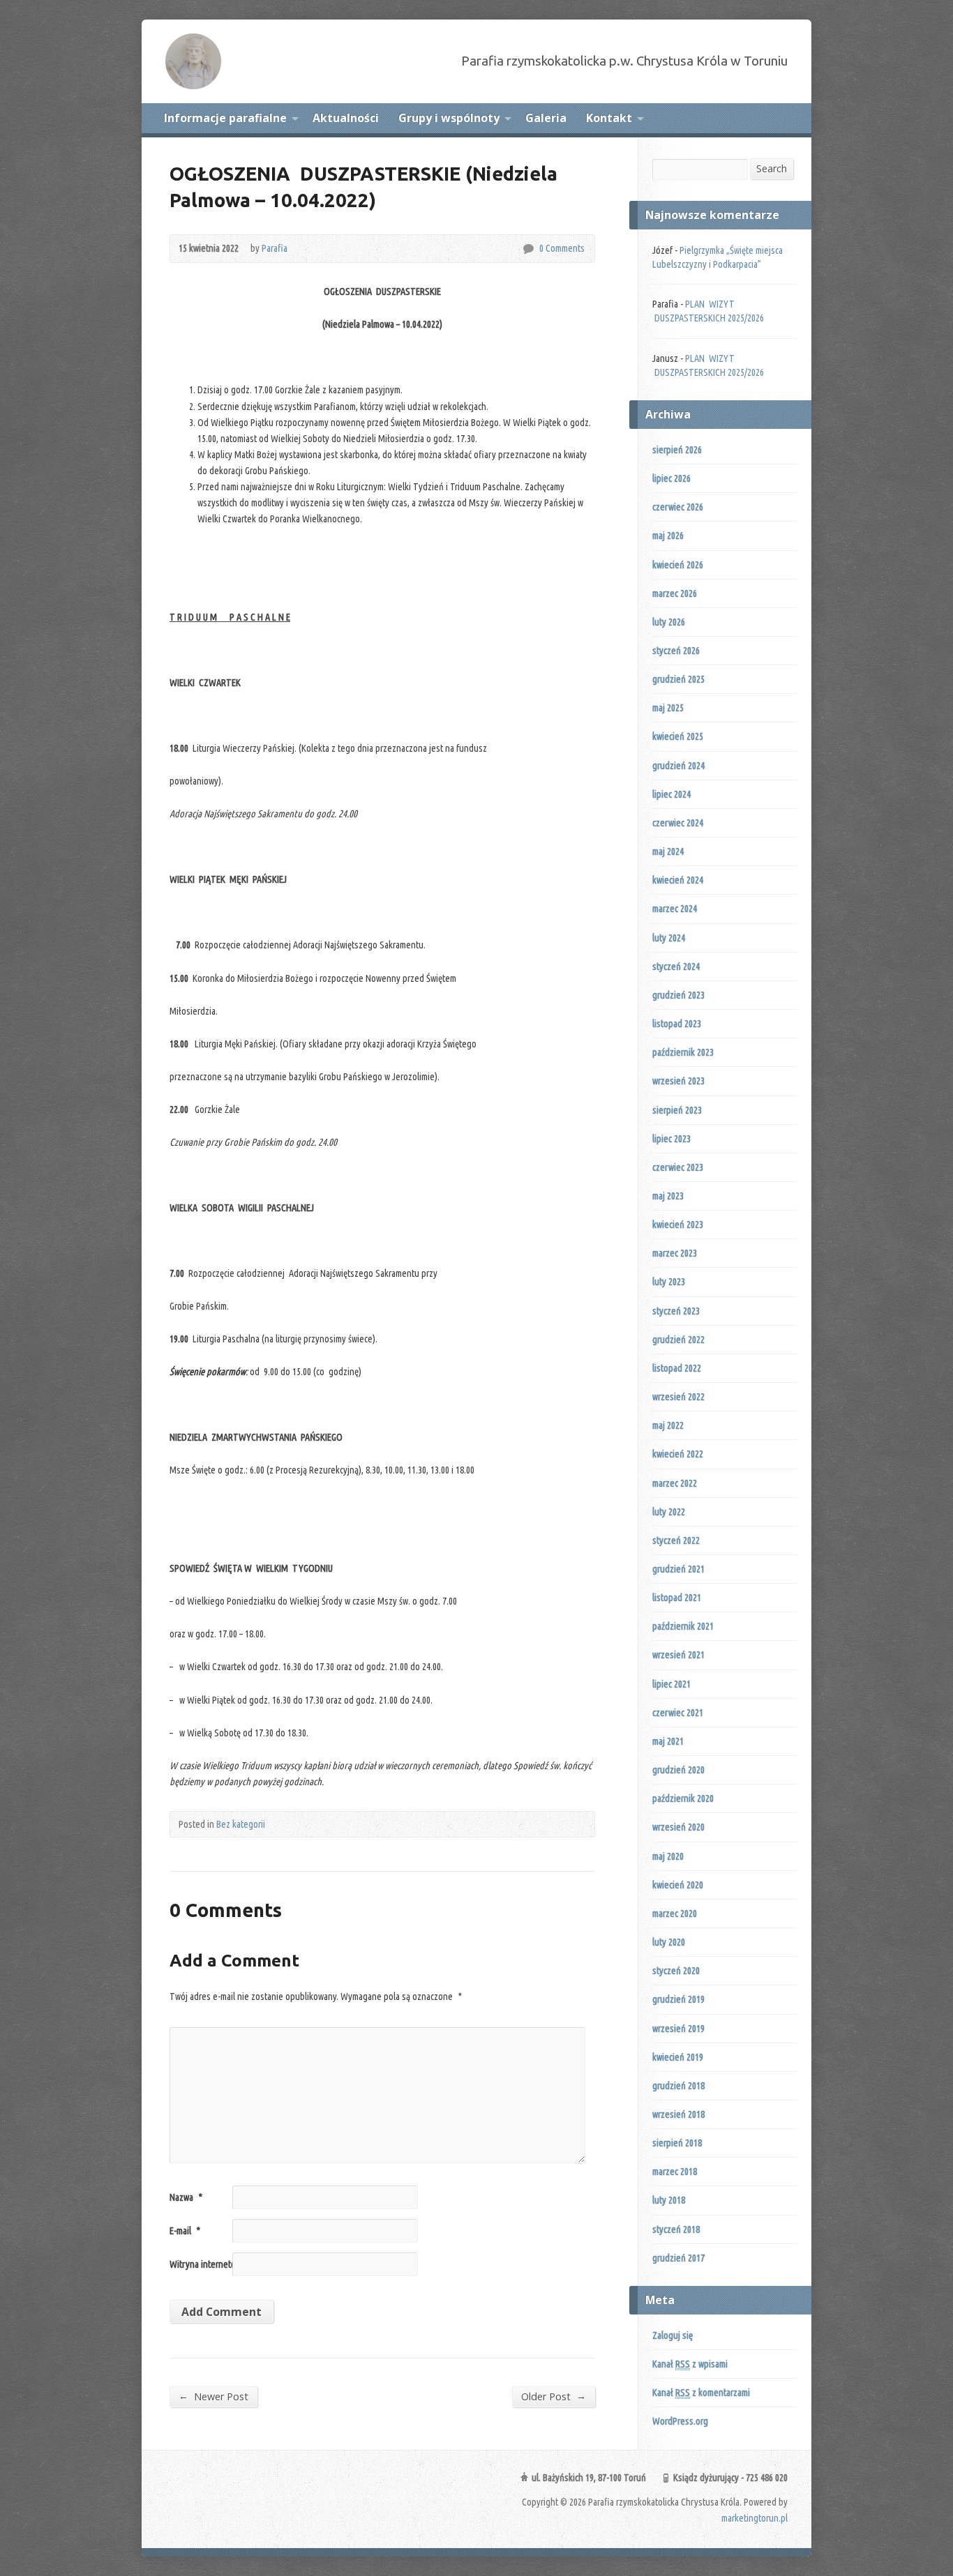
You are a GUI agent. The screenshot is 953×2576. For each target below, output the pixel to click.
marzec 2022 (675, 1483)
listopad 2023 (677, 1024)
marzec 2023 (675, 1253)
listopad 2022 (677, 1368)
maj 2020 (668, 1856)
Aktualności (346, 118)
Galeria (546, 118)
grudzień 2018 (678, 2086)
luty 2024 (669, 938)
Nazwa (186, 2197)
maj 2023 (668, 1196)
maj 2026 (668, 536)
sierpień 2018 (677, 2143)
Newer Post (213, 2396)
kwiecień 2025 (678, 736)
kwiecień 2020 (678, 1885)
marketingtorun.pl (755, 2518)
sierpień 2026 (677, 450)
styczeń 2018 (676, 2229)
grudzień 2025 (678, 679)
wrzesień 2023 (678, 1081)
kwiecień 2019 (678, 2057)
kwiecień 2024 (678, 880)
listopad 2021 (677, 1598)
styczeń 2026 (676, 651)
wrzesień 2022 (678, 1397)
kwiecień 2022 (678, 1454)
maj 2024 (668, 851)
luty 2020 (669, 1942)
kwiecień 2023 (678, 1225)
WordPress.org (680, 2421)
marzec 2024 (675, 909)
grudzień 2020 (678, 1770)
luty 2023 (669, 1282)
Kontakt (609, 118)
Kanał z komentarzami (701, 2393)
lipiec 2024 (671, 794)
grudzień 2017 (678, 2258)
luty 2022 (669, 1512)
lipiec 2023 (671, 1139)
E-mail (185, 2231)
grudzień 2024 (678, 766)
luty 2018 (669, 2200)
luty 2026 (669, 622)
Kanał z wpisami (690, 2364)
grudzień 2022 (678, 1340)
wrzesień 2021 (678, 1655)
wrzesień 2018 (678, 2114)
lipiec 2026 (671, 478)
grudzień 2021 (678, 1569)
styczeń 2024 (676, 967)
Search (772, 168)
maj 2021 (668, 1741)
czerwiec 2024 (678, 823)
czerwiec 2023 (678, 1167)
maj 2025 (668, 708)
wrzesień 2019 (678, 2029)
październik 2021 (683, 1626)
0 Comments (528, 249)
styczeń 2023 (676, 1311)
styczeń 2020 (676, 1971)
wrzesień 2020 (678, 1827)
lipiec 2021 (671, 1684)
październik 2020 (683, 1798)
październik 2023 (683, 1052)
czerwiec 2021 (678, 1713)
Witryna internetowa (208, 2264)
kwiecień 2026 (678, 565)
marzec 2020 (675, 1914)
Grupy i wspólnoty (449, 118)
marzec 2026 (675, 593)
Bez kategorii (241, 1824)
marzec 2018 (675, 2172)
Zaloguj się (673, 2335)
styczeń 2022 (676, 1540)
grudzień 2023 (678, 995)
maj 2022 (668, 1425)
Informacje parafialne (225, 118)
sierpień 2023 (677, 1110)
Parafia (275, 248)
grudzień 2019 (678, 1999)
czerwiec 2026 (678, 507)
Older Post (554, 2396)
